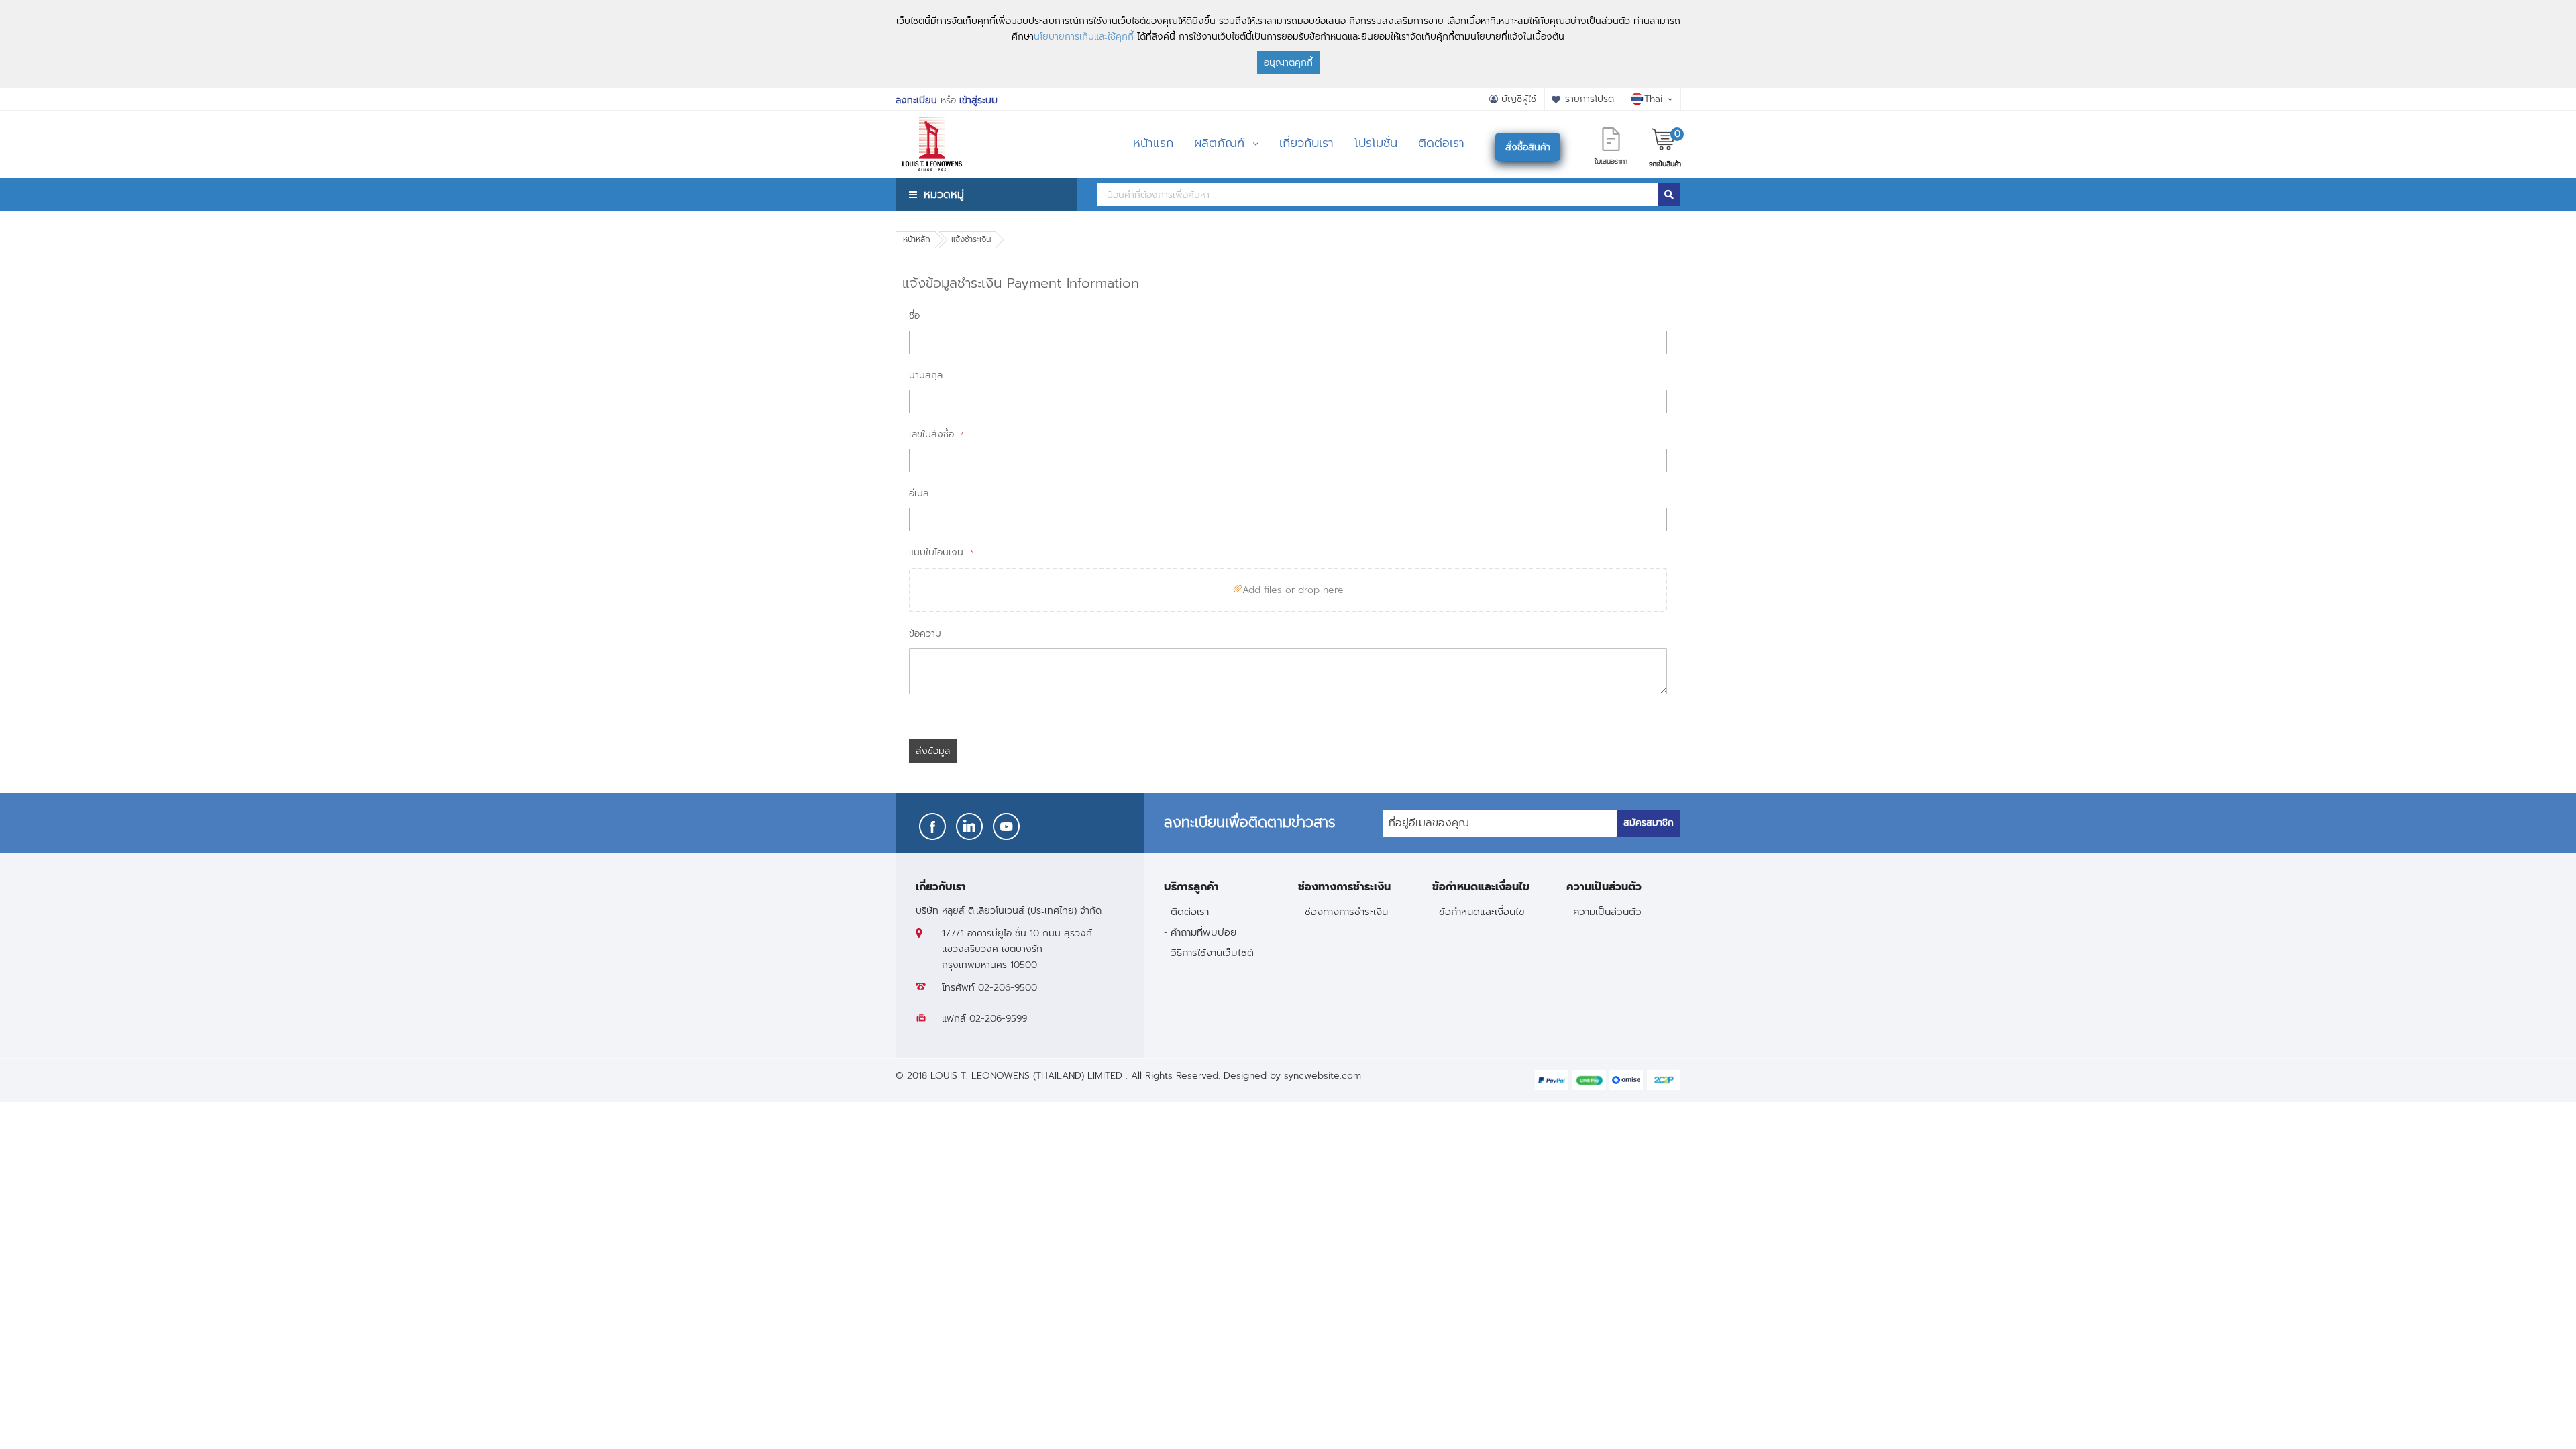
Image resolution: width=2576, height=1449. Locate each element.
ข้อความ (925, 634)
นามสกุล (926, 375)
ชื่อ (914, 316)
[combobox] (1377, 195)
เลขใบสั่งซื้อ (933, 434)
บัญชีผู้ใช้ (1519, 99)
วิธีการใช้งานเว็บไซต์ (1212, 952)
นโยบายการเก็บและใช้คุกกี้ (1084, 37)
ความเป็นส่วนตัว (1607, 911)
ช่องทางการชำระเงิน (1346, 911)
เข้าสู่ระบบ (978, 100)
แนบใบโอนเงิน (938, 552)
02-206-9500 (1008, 988)
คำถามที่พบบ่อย (1203, 932)
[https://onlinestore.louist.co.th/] (932, 127)
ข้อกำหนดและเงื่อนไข (1482, 911)
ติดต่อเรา (1190, 911)
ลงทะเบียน (916, 100)
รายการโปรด (1590, 99)
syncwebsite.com (1323, 1076)
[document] (1288, 44)
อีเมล (919, 493)
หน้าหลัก (917, 239)
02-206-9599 (998, 1019)
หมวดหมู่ (944, 194)
